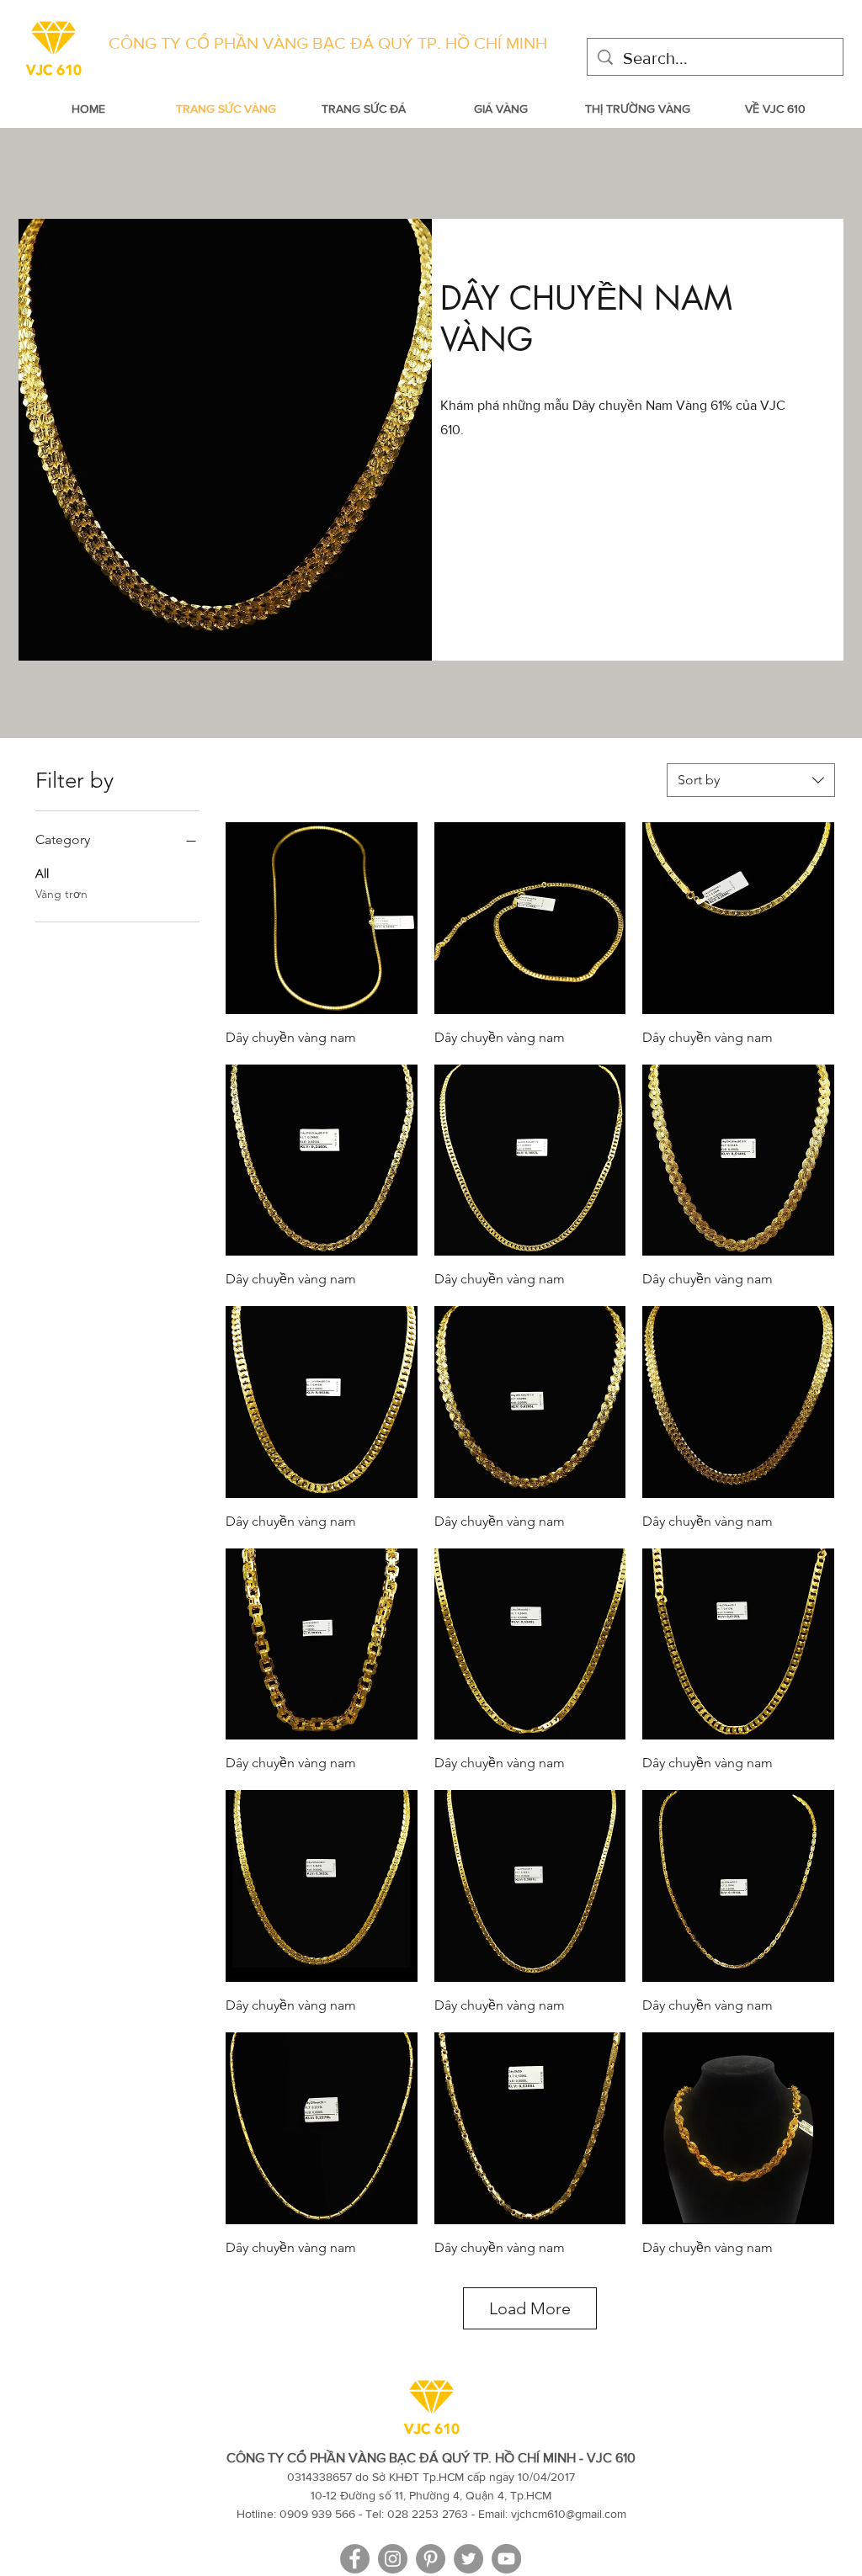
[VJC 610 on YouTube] (506, 2559)
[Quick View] (322, 918)
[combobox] (751, 780)
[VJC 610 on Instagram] (393, 2559)
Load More (530, 2308)
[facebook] (355, 2559)
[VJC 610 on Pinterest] (431, 2559)
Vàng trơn (61, 894)
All (42, 874)
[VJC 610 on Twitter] (468, 2559)
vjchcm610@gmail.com (569, 2514)
